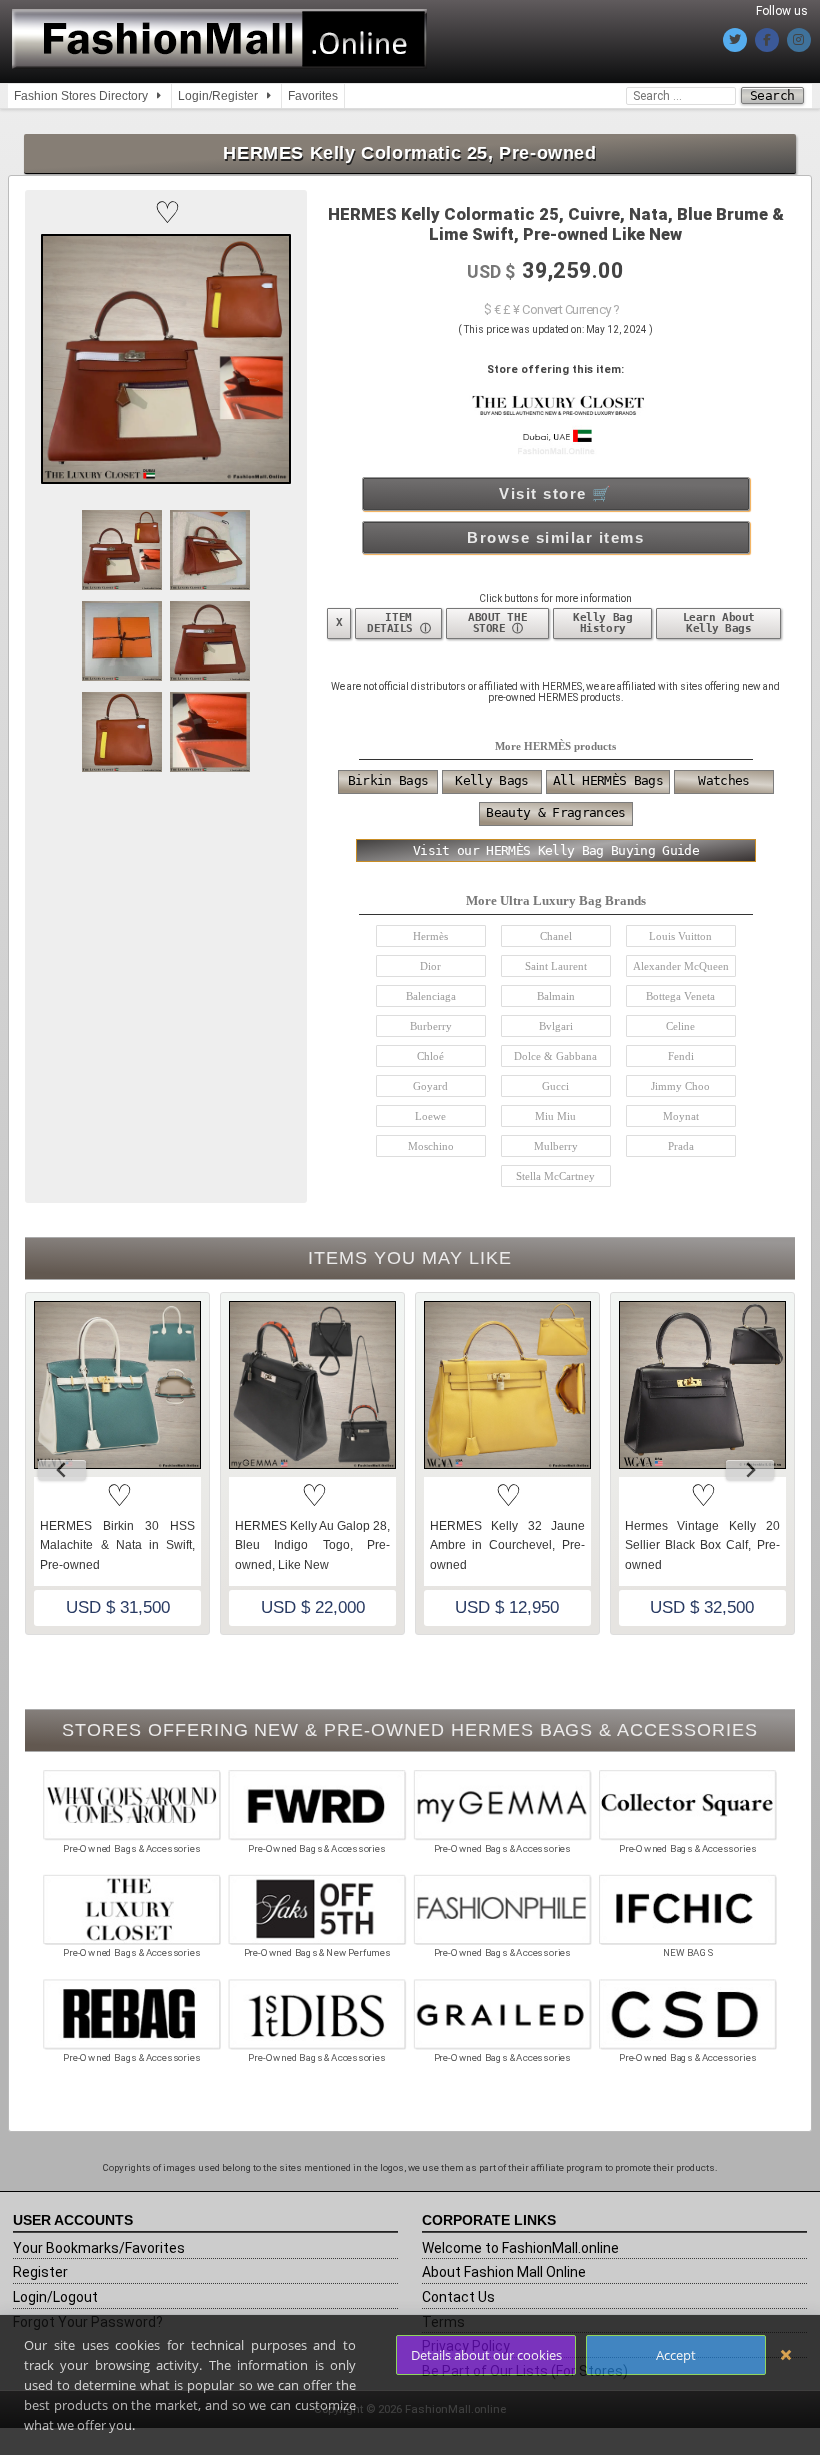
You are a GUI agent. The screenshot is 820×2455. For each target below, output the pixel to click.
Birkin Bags (388, 780)
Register (40, 2272)
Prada (681, 1146)
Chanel (556, 936)
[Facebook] (767, 40)
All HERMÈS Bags (608, 780)
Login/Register (218, 96)
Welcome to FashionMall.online (520, 2248)
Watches (723, 780)
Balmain (556, 996)
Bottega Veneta (680, 996)
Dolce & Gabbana (555, 1056)
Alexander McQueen (681, 966)
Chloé (430, 1056)
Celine (680, 1026)
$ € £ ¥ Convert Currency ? (551, 310)
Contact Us (458, 2297)
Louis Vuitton (680, 936)
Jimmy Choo (680, 1086)
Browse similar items (555, 537)
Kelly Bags (491, 780)
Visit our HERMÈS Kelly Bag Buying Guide (556, 850)
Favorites (313, 96)
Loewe (430, 1116)
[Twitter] (735, 40)
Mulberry (556, 1146)
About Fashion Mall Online (504, 2272)
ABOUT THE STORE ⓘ (497, 623)
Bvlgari (556, 1026)
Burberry (431, 1026)
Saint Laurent (556, 966)
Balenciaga (431, 996)
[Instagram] (799, 40)
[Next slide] (750, 1470)
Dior (430, 966)
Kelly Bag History (602, 623)
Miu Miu (555, 1116)
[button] (166, 212)
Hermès (430, 936)
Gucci (555, 1086)
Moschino (431, 1146)
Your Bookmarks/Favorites (99, 2248)
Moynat (681, 1116)
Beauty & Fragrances (555, 812)
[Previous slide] (62, 1470)
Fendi (681, 1056)
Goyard (430, 1086)
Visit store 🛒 (556, 493)
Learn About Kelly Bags (719, 623)
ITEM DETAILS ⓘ (398, 623)
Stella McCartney (555, 1176)
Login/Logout (55, 2297)
